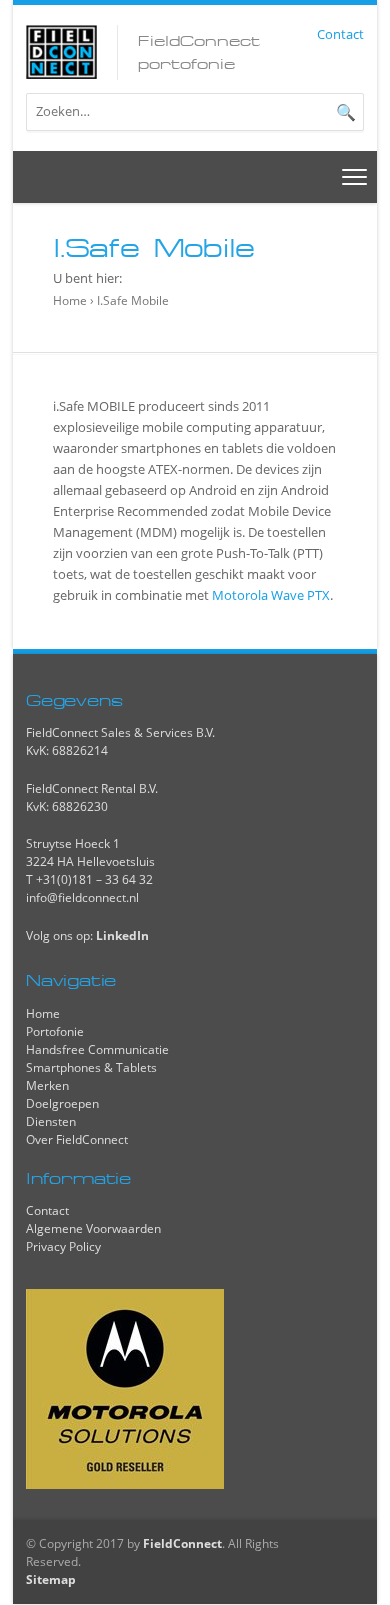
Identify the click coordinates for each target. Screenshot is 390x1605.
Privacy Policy (63, 1246)
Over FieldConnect (77, 1139)
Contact (340, 34)
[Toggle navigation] (355, 176)
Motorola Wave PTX (271, 595)
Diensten (51, 1121)
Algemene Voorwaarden (93, 1228)
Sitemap (51, 1579)
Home (70, 300)
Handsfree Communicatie (97, 1049)
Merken (47, 1085)
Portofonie (55, 1031)
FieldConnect (182, 1543)
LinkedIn (122, 935)
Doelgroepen (62, 1103)
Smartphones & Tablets (91, 1067)
